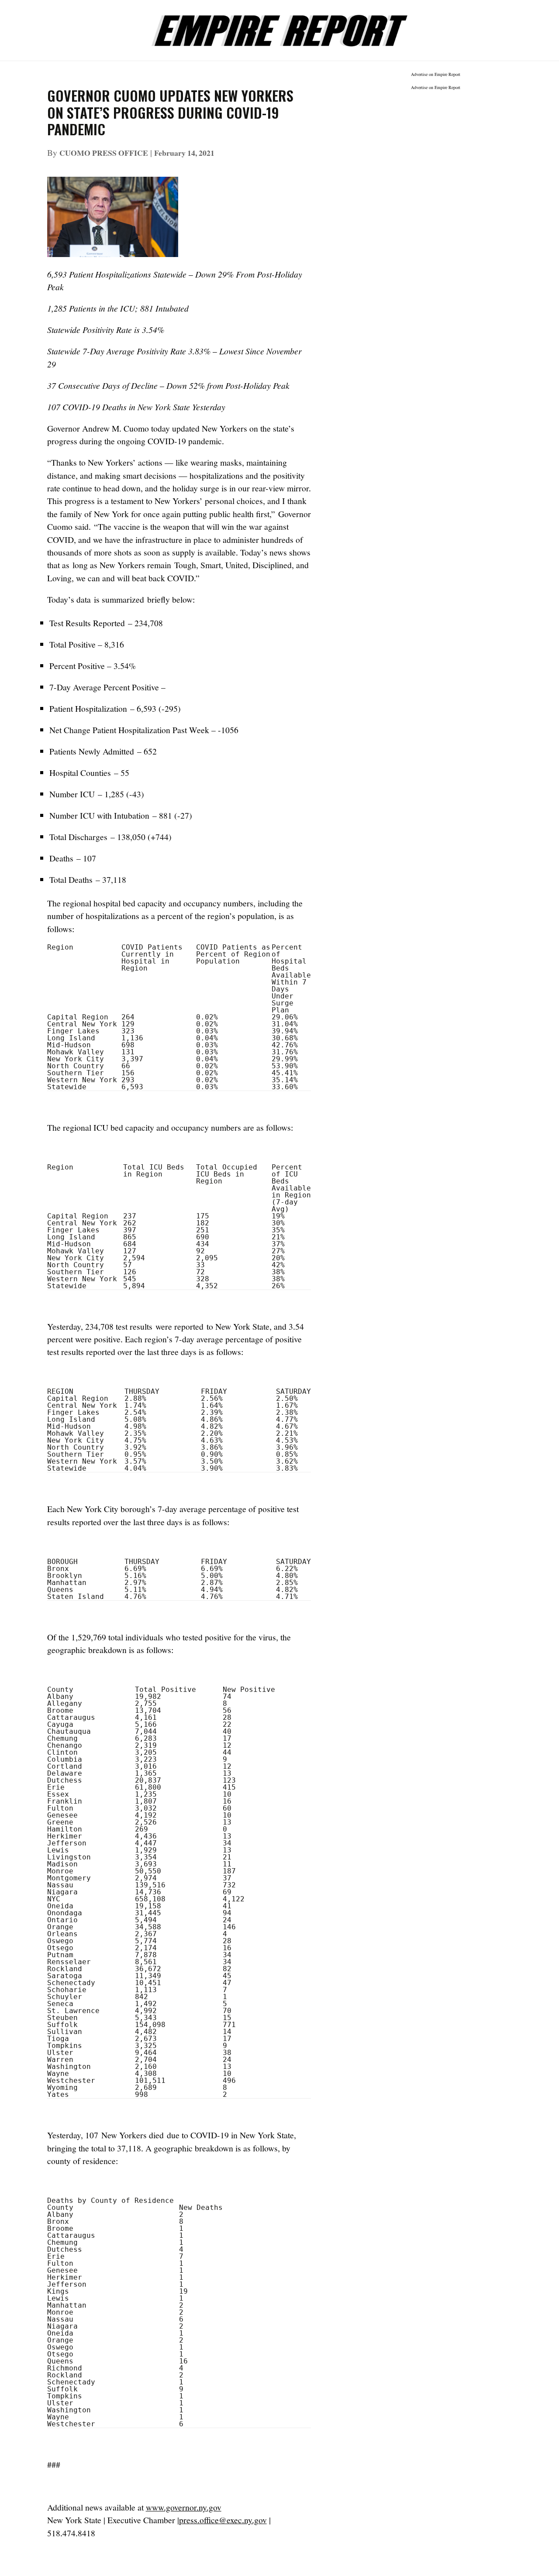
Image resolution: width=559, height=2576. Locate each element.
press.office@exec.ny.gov (223, 2520)
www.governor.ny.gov (184, 2507)
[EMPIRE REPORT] (279, 26)
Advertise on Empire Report (436, 74)
